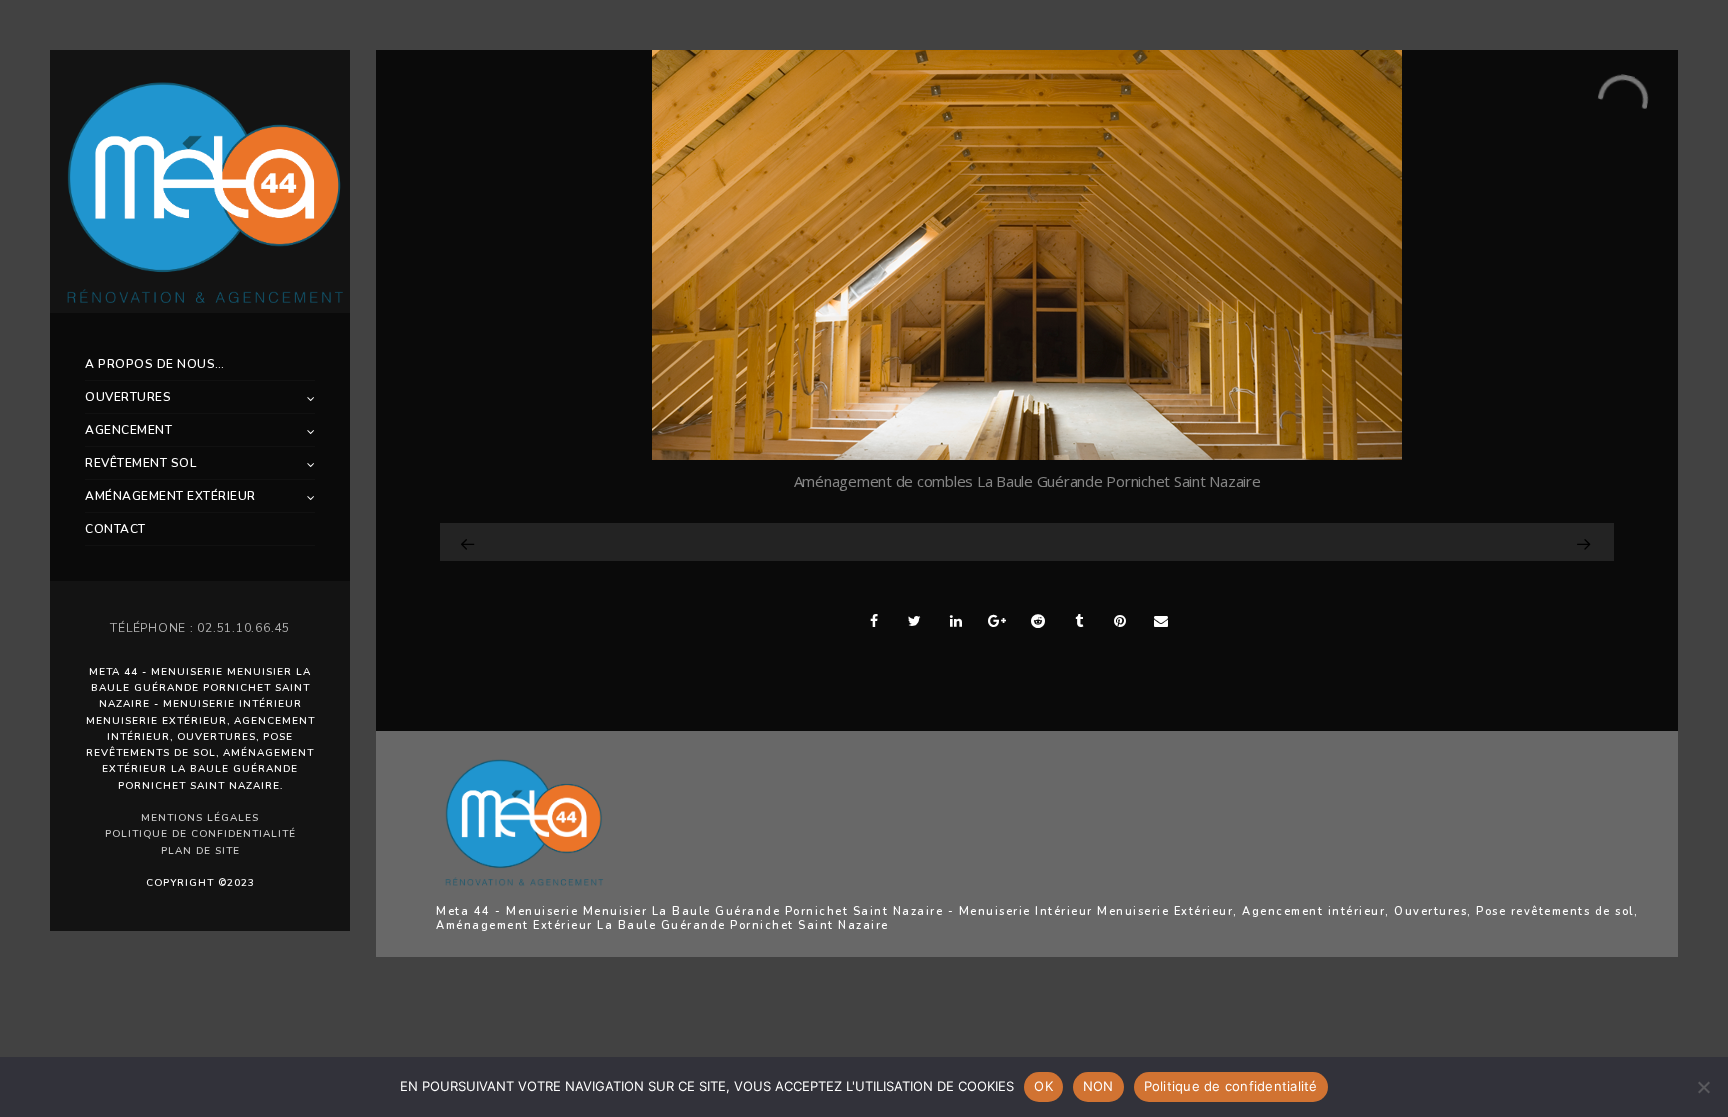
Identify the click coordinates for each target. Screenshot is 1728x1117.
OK (1043, 1086)
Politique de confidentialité (200, 834)
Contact (115, 529)
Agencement (128, 430)
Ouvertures (128, 397)
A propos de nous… (155, 364)
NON (1098, 1086)
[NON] (1703, 1087)
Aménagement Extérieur (170, 496)
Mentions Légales (200, 818)
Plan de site (200, 851)
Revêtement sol (140, 463)
